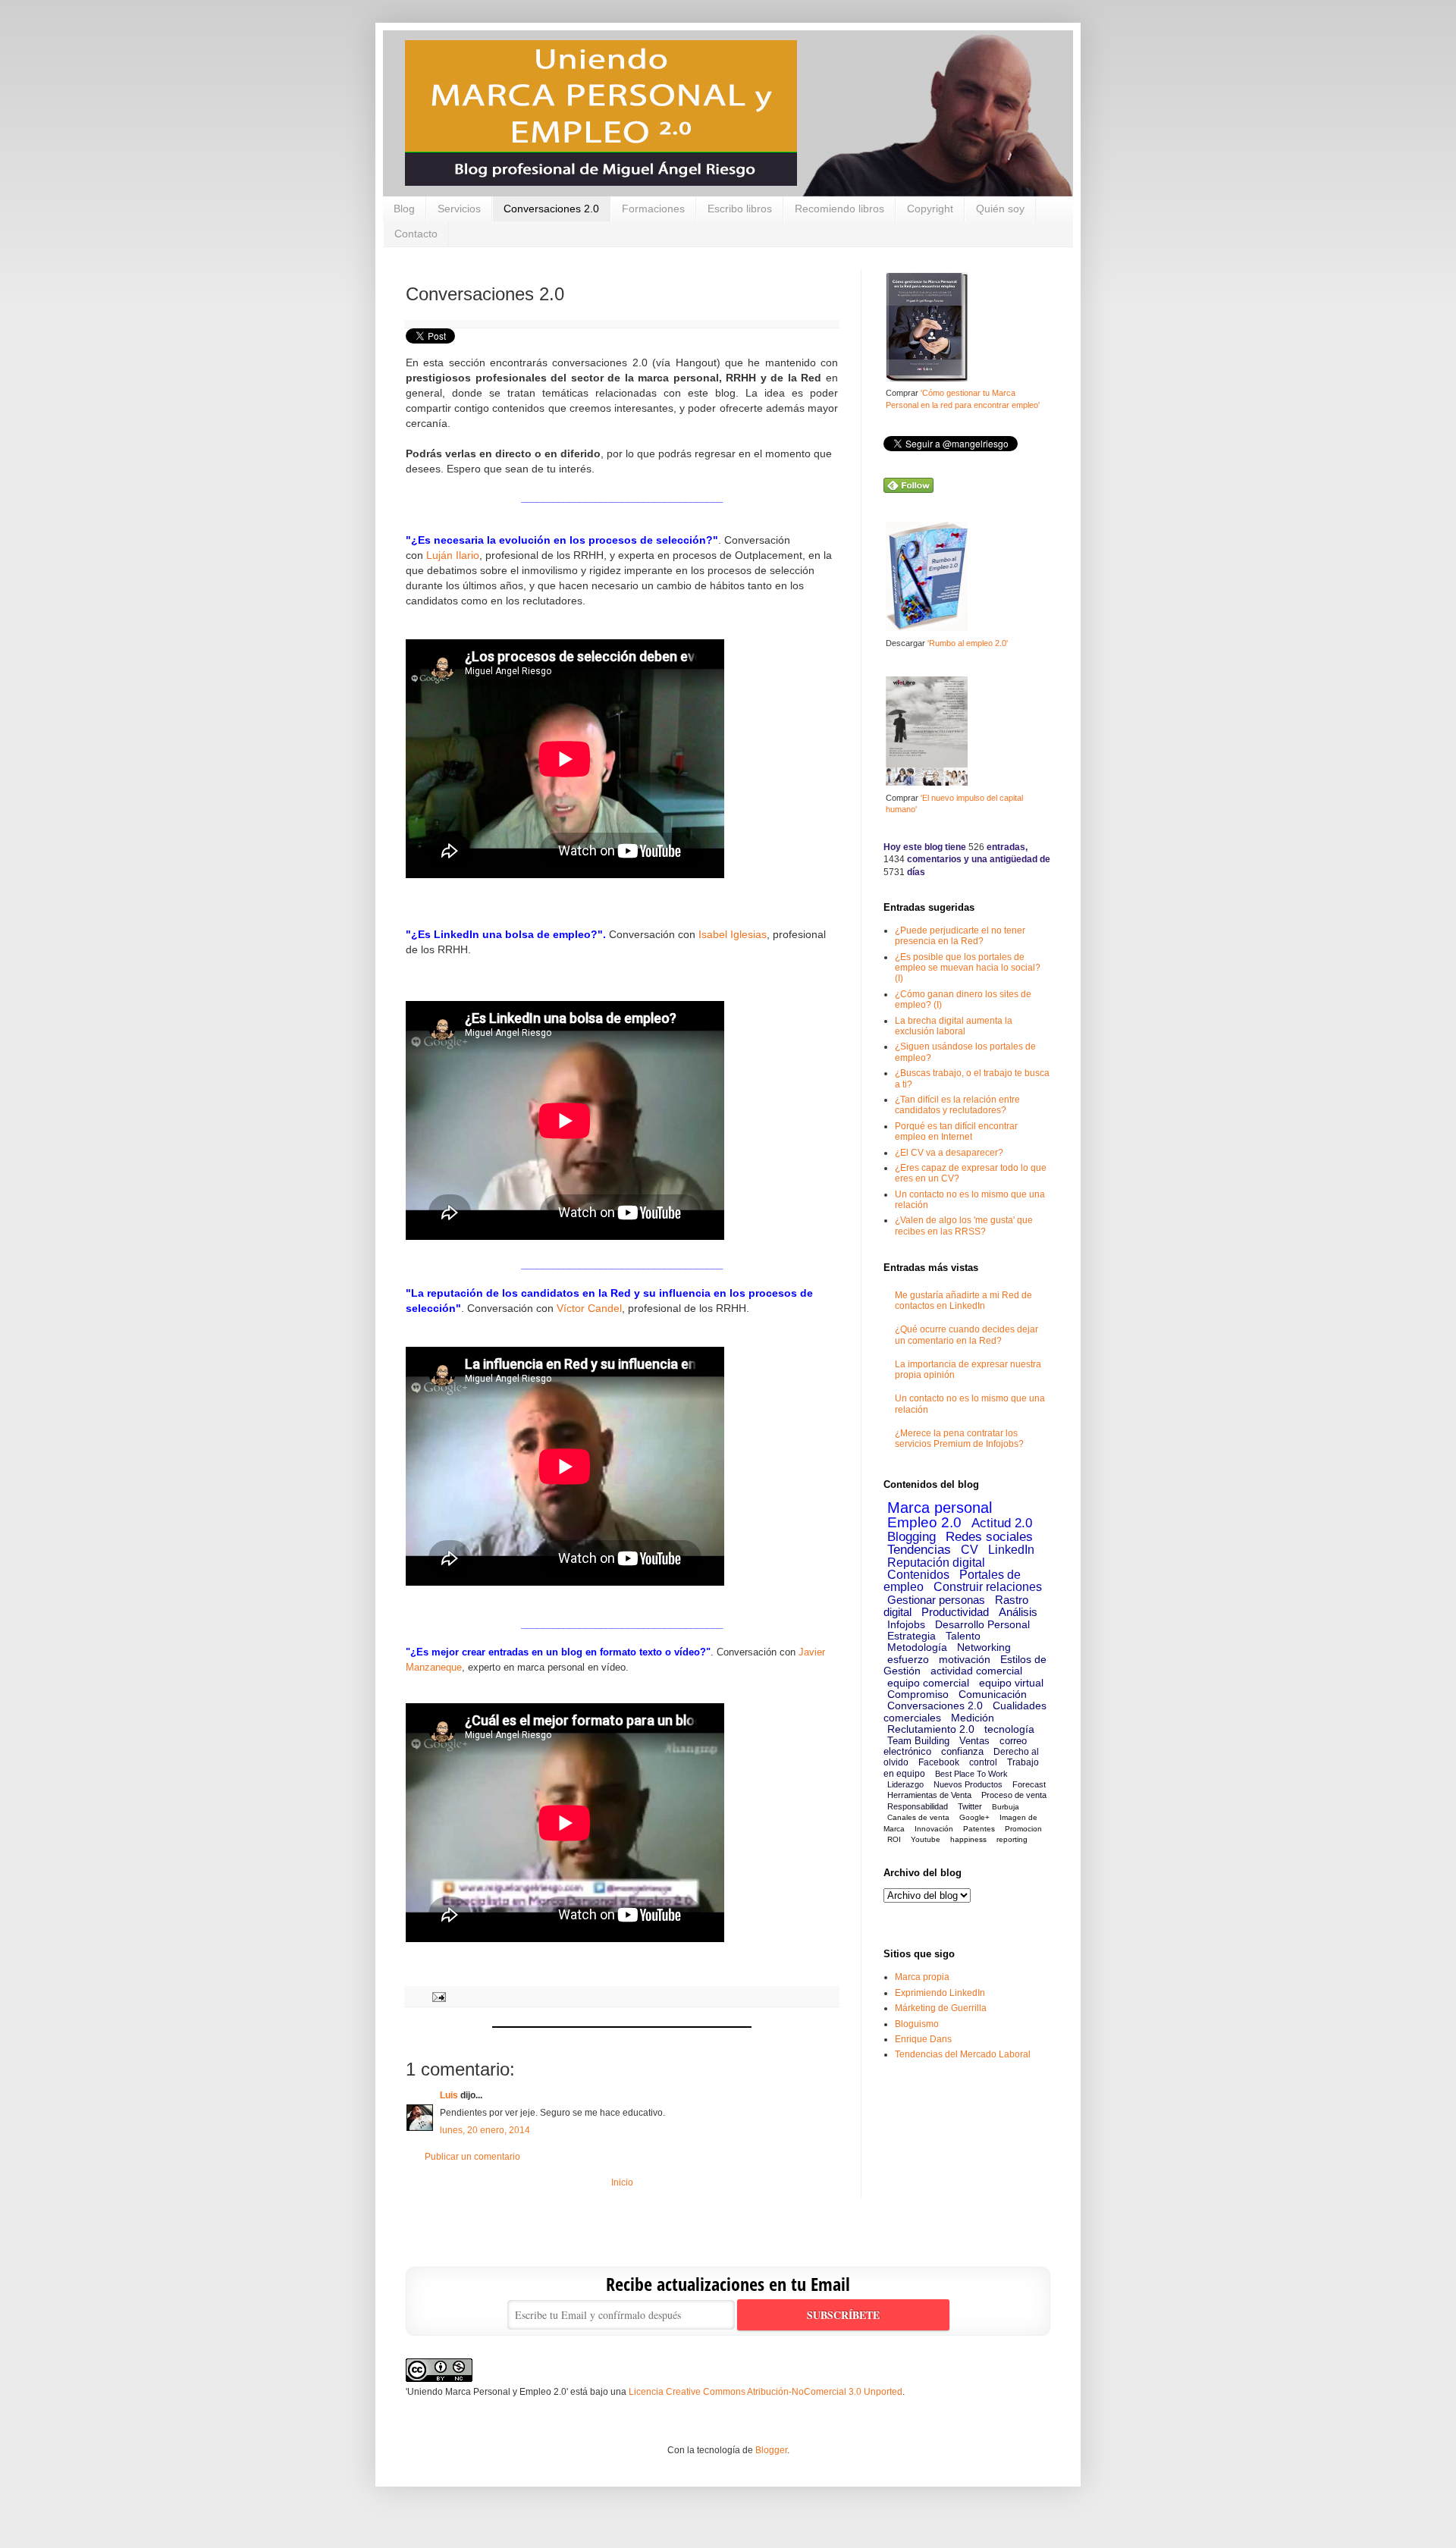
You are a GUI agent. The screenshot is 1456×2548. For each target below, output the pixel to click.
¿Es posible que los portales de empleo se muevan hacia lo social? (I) (968, 968)
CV (970, 1550)
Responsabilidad (918, 1806)
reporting (1012, 1839)
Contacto (416, 234)
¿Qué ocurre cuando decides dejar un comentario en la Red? (966, 1335)
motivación (965, 1659)
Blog (404, 209)
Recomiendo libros (839, 209)
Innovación (934, 1829)
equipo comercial (928, 1683)
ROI (894, 1839)
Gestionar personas (936, 1600)
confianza (962, 1751)
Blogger (771, 2450)
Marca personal (940, 1508)
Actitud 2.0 (1002, 1523)
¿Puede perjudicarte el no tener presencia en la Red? (960, 936)
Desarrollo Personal (982, 1624)
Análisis (1018, 1612)
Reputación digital (936, 1563)
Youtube (926, 1839)
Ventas (974, 1741)
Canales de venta (918, 1817)
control (983, 1762)
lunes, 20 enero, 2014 (485, 2130)
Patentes (979, 1829)
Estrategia (912, 1636)
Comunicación (993, 1694)
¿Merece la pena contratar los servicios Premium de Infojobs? (959, 1439)
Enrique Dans (923, 2039)
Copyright (930, 209)
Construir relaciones (988, 1587)
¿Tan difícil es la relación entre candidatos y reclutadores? (957, 1105)
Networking (984, 1647)
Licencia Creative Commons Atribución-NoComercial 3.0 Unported (766, 2392)
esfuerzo (908, 1659)
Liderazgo (905, 1784)
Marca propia (922, 1977)
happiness (968, 1839)
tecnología (1009, 1729)
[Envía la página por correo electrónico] (437, 1996)
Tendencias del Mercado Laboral (963, 2054)
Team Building (918, 1741)
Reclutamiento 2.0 (931, 1729)
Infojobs (906, 1624)
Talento (963, 1636)
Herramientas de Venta (929, 1795)
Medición (973, 1718)
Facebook (939, 1762)
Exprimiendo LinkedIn (940, 1993)
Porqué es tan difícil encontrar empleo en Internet (956, 1131)
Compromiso (918, 1694)
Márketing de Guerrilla (941, 2008)
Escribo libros (740, 209)
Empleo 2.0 (924, 1522)
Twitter (970, 1806)
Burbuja (1006, 1807)
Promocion (1023, 1829)
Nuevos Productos (968, 1784)
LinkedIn (1011, 1550)
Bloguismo (917, 2024)
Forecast (1029, 1784)
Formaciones (653, 209)
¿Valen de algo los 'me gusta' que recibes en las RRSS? (964, 1225)
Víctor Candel (589, 1309)
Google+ (974, 1817)
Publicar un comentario (472, 2157)
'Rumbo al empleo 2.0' (968, 643)
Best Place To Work (971, 1774)
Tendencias (919, 1550)
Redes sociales (989, 1537)
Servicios (459, 209)
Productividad (955, 1612)
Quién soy (1000, 209)
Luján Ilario (453, 555)
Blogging (912, 1537)
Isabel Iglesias (733, 934)
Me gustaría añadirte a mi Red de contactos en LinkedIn (963, 1301)
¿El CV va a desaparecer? (949, 1153)
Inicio (622, 2182)
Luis (449, 2095)
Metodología (917, 1647)
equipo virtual (1011, 1683)
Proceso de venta (1014, 1795)
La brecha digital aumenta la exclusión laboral (954, 1026)
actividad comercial (976, 1671)
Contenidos (918, 1575)
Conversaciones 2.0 (551, 209)
